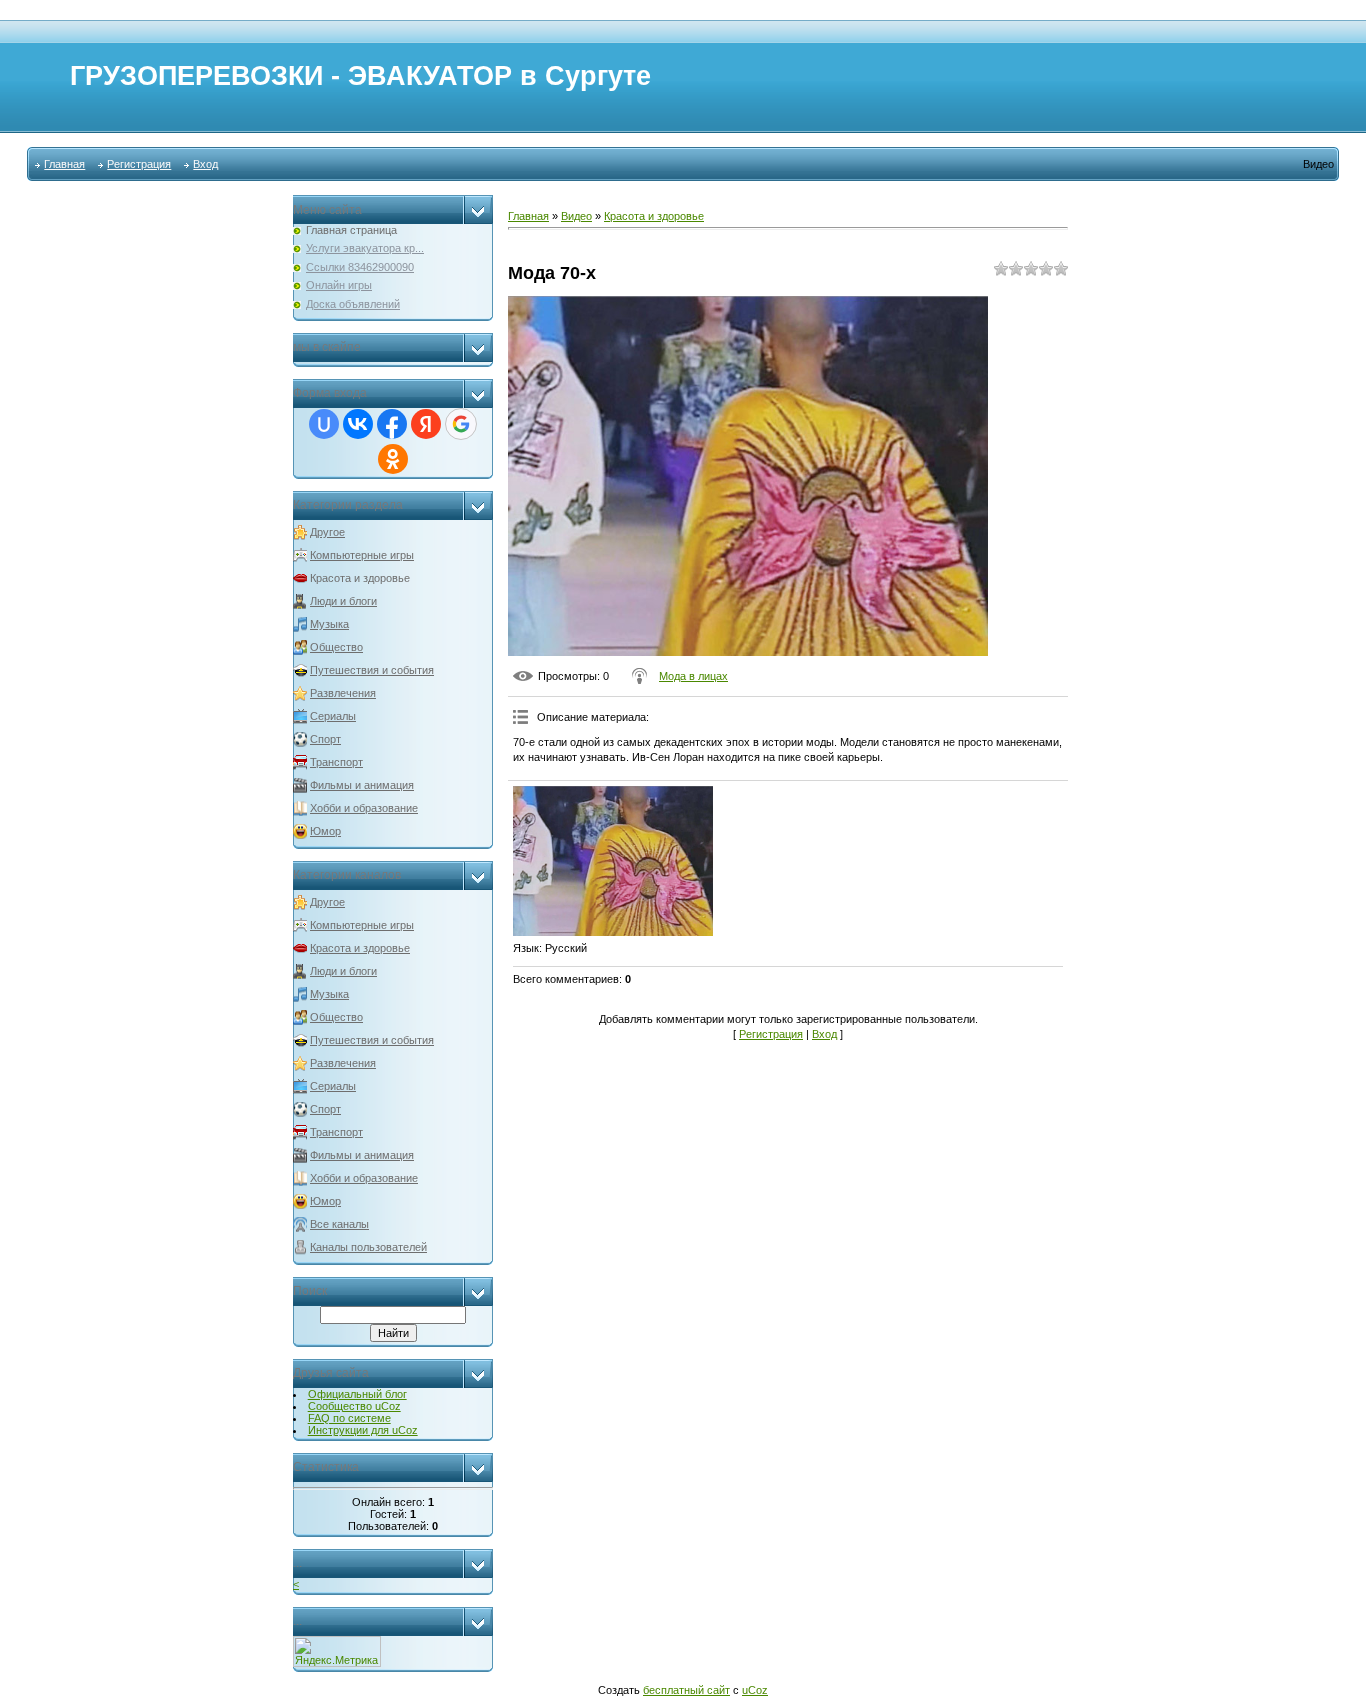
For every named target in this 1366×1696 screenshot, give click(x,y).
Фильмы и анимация (362, 785)
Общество (336, 647)
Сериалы (333, 716)
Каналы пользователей (368, 1247)
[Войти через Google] (461, 424)
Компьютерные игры (362, 555)
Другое (327, 532)
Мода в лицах (693, 676)
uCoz (755, 1690)
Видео (576, 216)
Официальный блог (357, 1394)
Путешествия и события (372, 670)
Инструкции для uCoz (363, 1430)
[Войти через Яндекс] (426, 424)
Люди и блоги (343, 601)
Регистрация (139, 164)
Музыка (329, 624)
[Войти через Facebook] (392, 424)
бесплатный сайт (686, 1690)
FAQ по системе (349, 1418)
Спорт (325, 739)
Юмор (325, 831)
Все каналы (339, 1224)
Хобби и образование (364, 808)
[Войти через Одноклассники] (393, 459)
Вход (205, 164)
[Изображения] (613, 861)
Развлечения (343, 693)
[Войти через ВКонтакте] (358, 424)
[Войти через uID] (324, 424)
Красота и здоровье (360, 578)
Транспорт (336, 762)
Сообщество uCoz (354, 1406)
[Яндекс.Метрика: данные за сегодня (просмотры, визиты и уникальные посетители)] (337, 1651)
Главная (64, 164)
